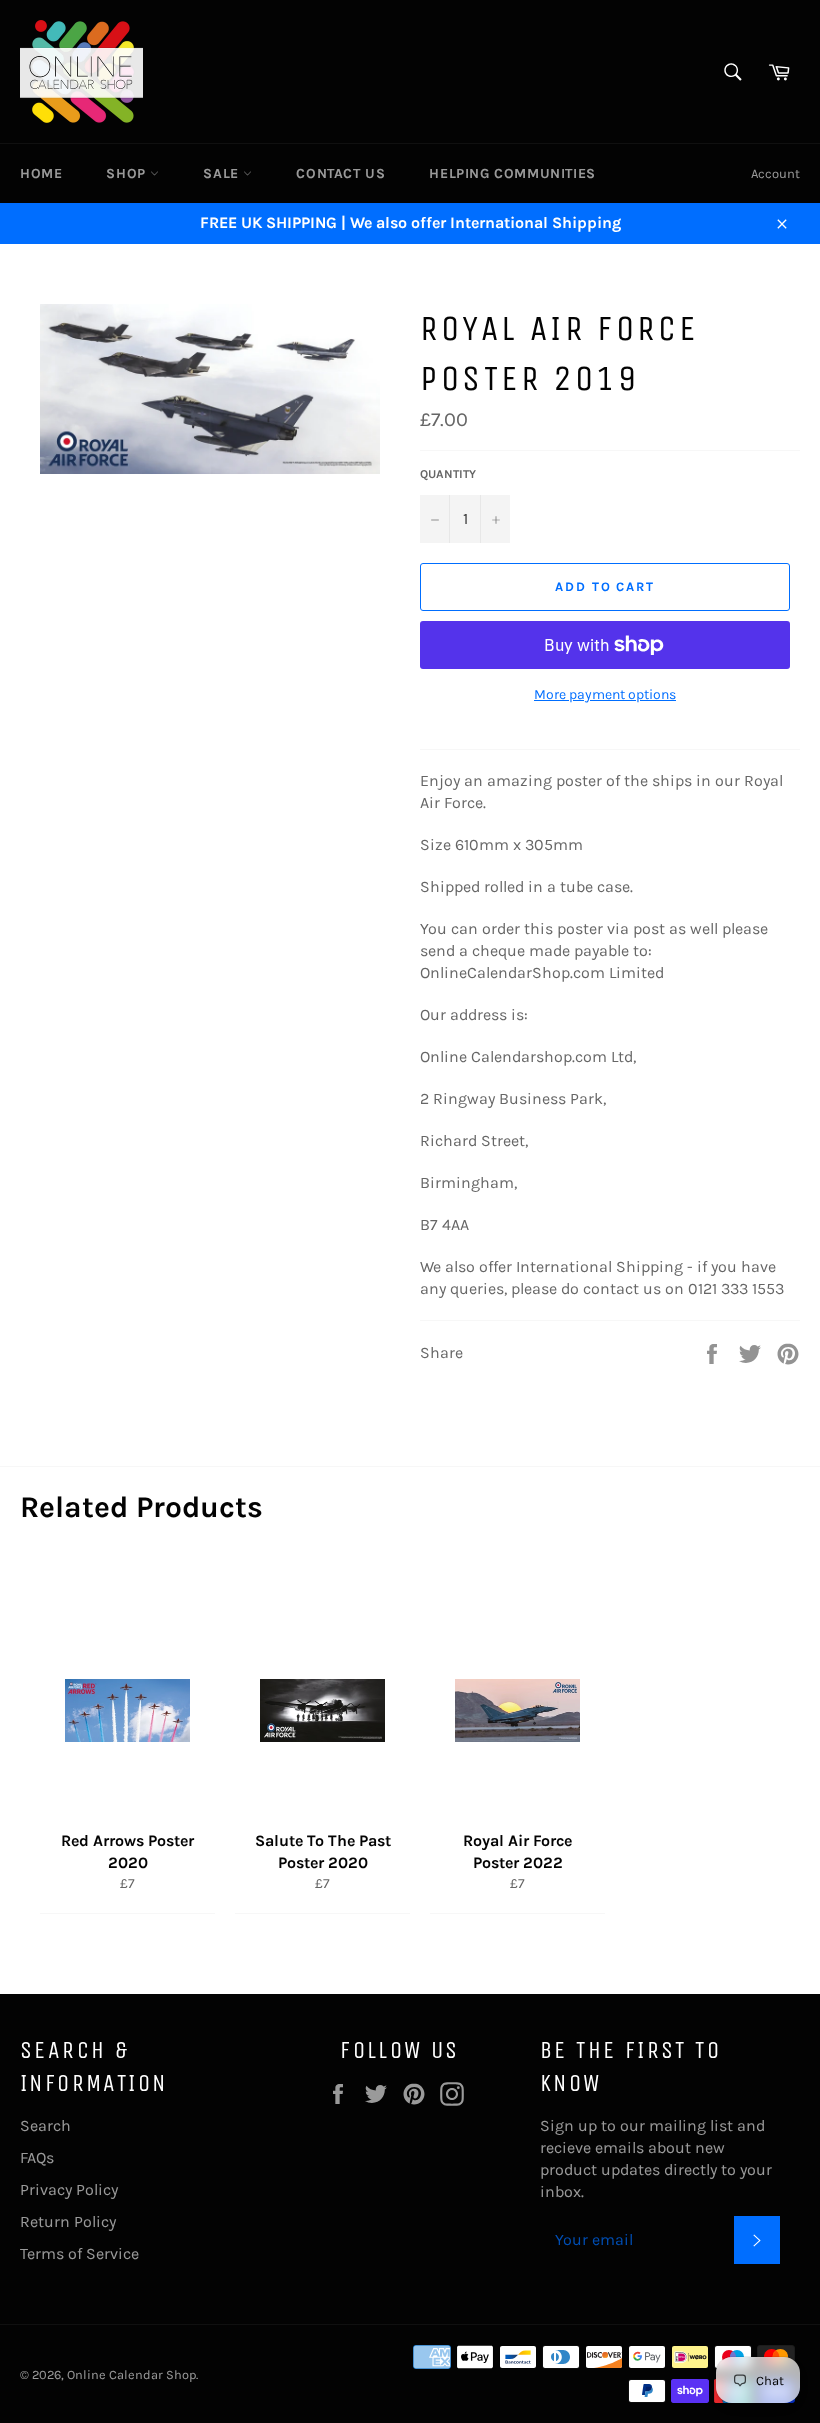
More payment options (605, 694)
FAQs (37, 2157)
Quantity (448, 474)
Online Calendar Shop (131, 2374)
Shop (128, 173)
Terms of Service (79, 2253)
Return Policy (68, 2221)
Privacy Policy (69, 2189)
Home (41, 173)
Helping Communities (512, 173)
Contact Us (340, 173)
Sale (223, 173)
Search (45, 2125)
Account (775, 173)
